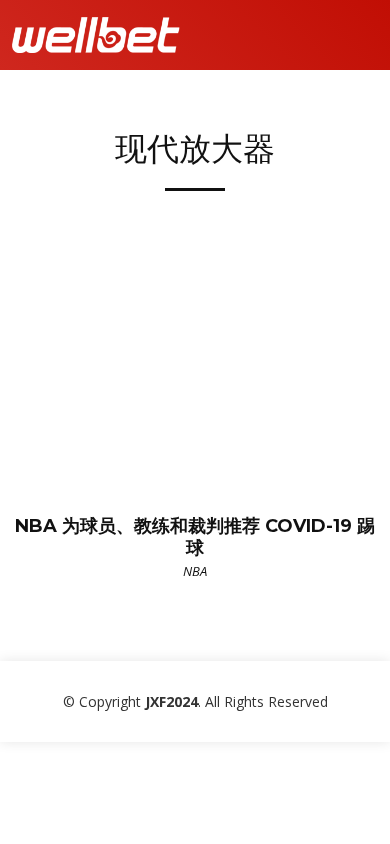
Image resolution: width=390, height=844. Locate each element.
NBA (195, 571)
